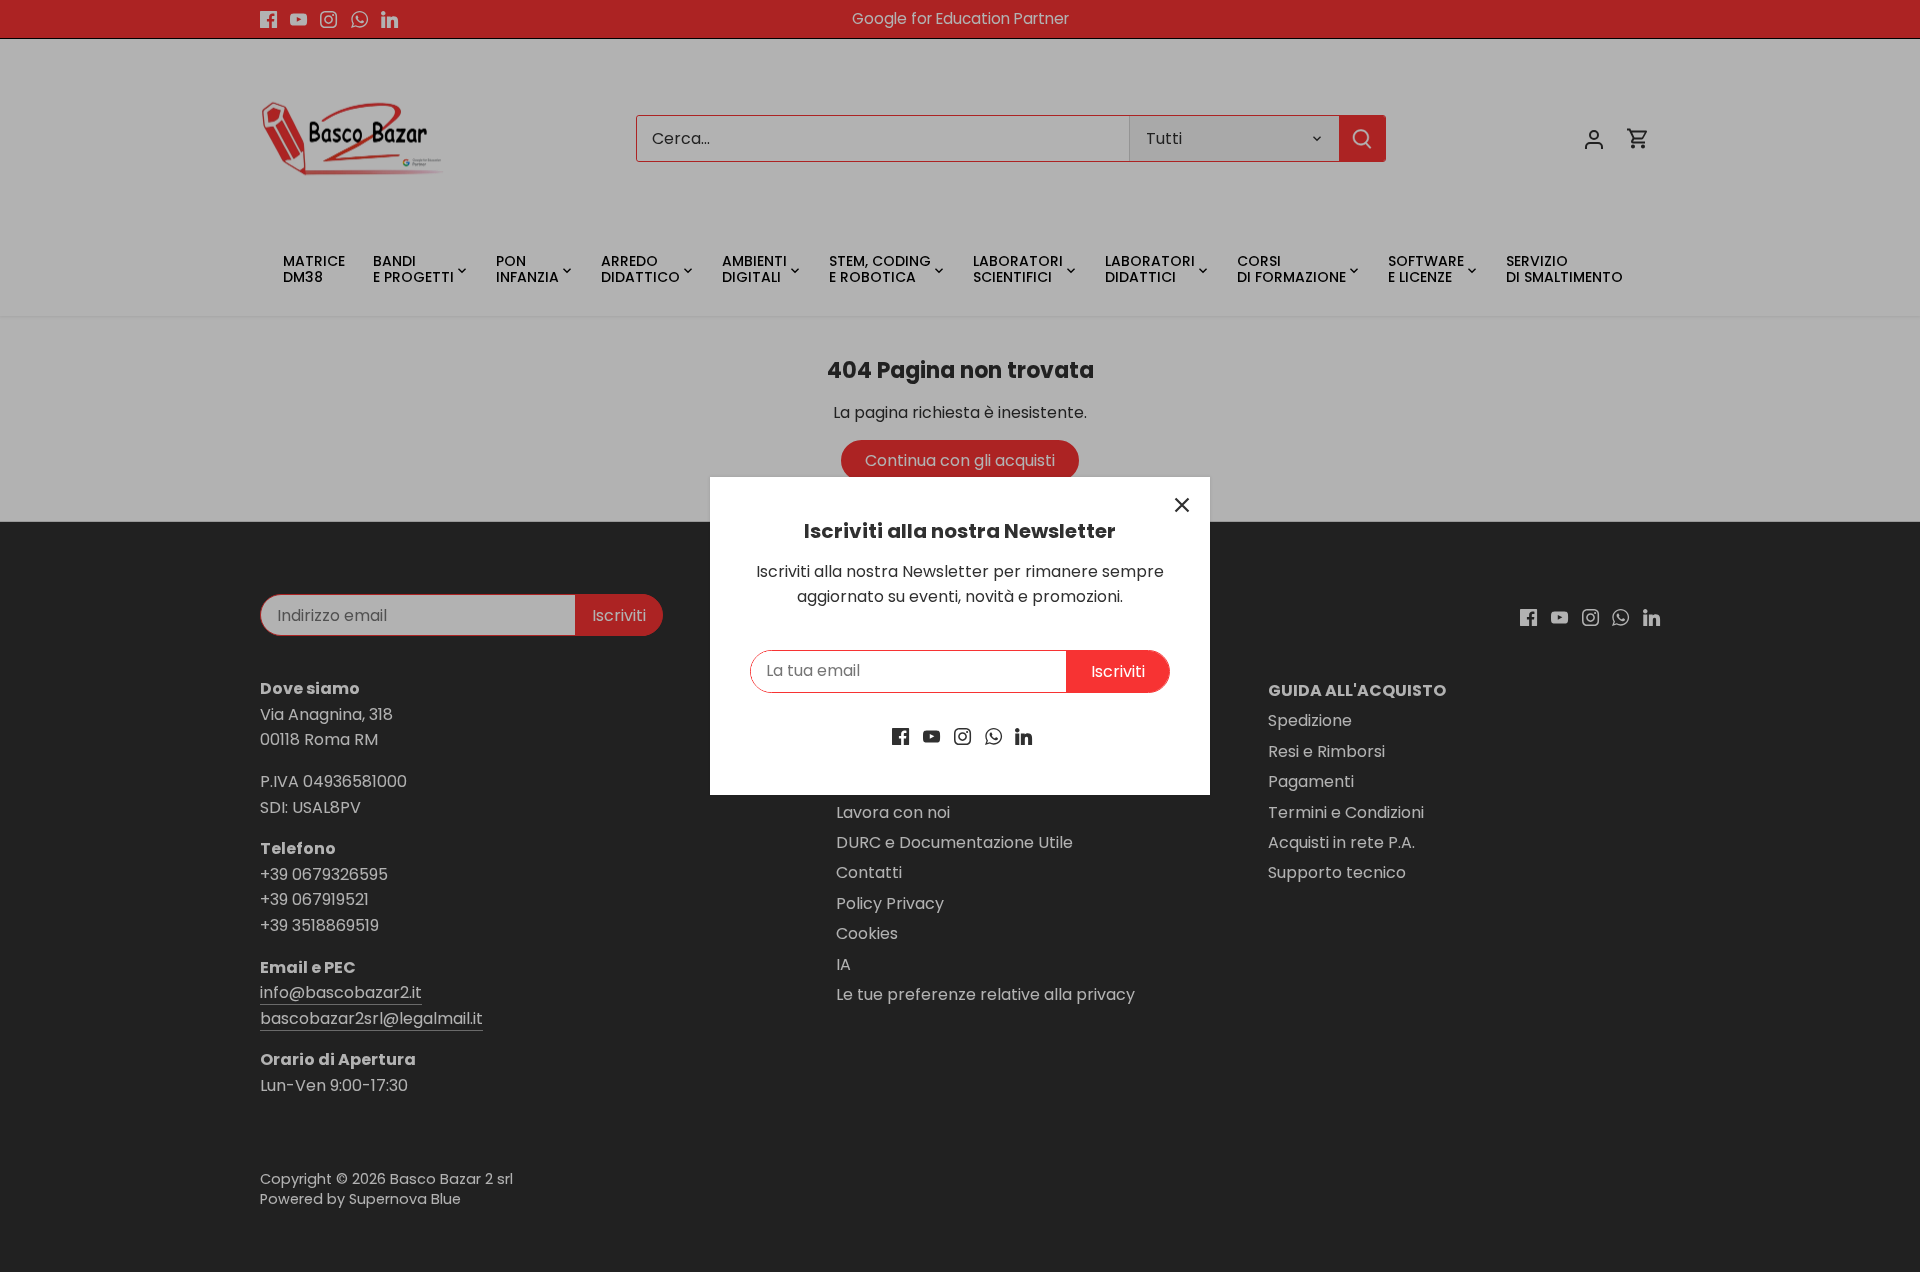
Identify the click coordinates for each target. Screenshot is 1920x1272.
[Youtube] (931, 736)
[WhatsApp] (993, 736)
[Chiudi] (1182, 505)
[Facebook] (900, 736)
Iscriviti (1118, 671)
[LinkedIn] (1023, 736)
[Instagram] (962, 736)
